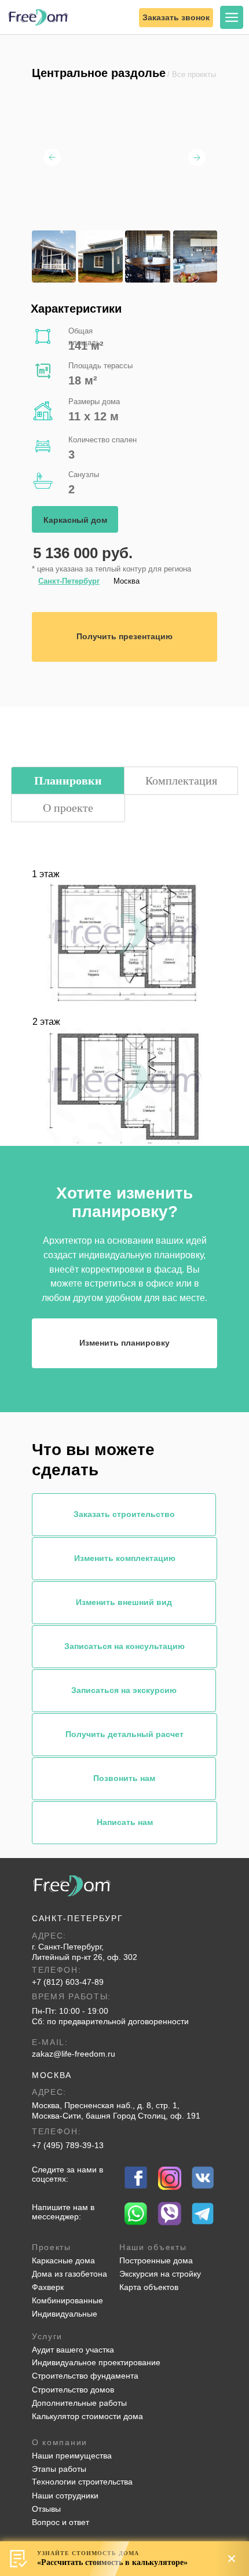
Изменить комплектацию (125, 1558)
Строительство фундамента (85, 2376)
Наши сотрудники (65, 2496)
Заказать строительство (124, 1514)
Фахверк (48, 2287)
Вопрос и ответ (61, 2522)
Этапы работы (59, 2469)
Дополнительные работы (79, 2403)
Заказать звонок (176, 17)
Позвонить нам (124, 1778)
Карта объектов (149, 2287)
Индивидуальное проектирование (96, 2362)
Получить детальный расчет (124, 1734)
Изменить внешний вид (124, 1602)
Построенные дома (156, 2260)
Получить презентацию (124, 636)
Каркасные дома (63, 2260)
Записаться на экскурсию (124, 1690)
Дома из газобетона (69, 2274)
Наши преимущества (72, 2456)
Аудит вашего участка (73, 2350)
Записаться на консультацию (124, 1646)
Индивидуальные (65, 2314)
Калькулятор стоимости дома (87, 2416)
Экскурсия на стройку (160, 2274)
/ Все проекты (192, 75)
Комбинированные (67, 2300)
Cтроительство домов (73, 2390)
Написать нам (125, 1822)
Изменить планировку (124, 1343)
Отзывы (46, 2509)
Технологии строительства (82, 2482)
